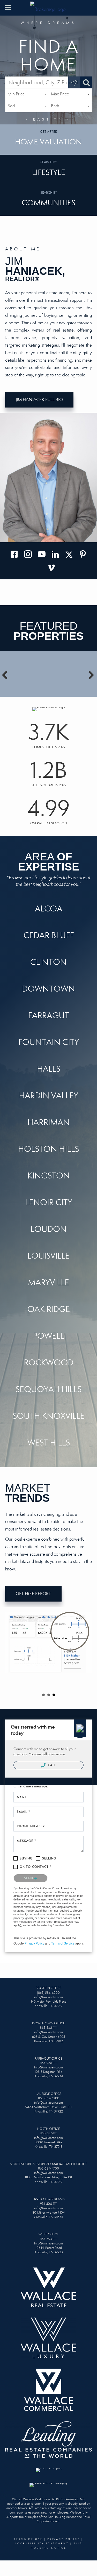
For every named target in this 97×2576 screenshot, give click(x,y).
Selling (49, 1858)
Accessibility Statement (42, 2544)
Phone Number (31, 1826)
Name (22, 1797)
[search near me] (74, 82)
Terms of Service (63, 1943)
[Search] (86, 82)
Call (52, 1765)
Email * (23, 1812)
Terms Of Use (28, 2539)
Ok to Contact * (36, 1867)
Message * (26, 1841)
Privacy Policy (34, 1943)
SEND (29, 1878)
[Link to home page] (49, 8)
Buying (26, 1858)
